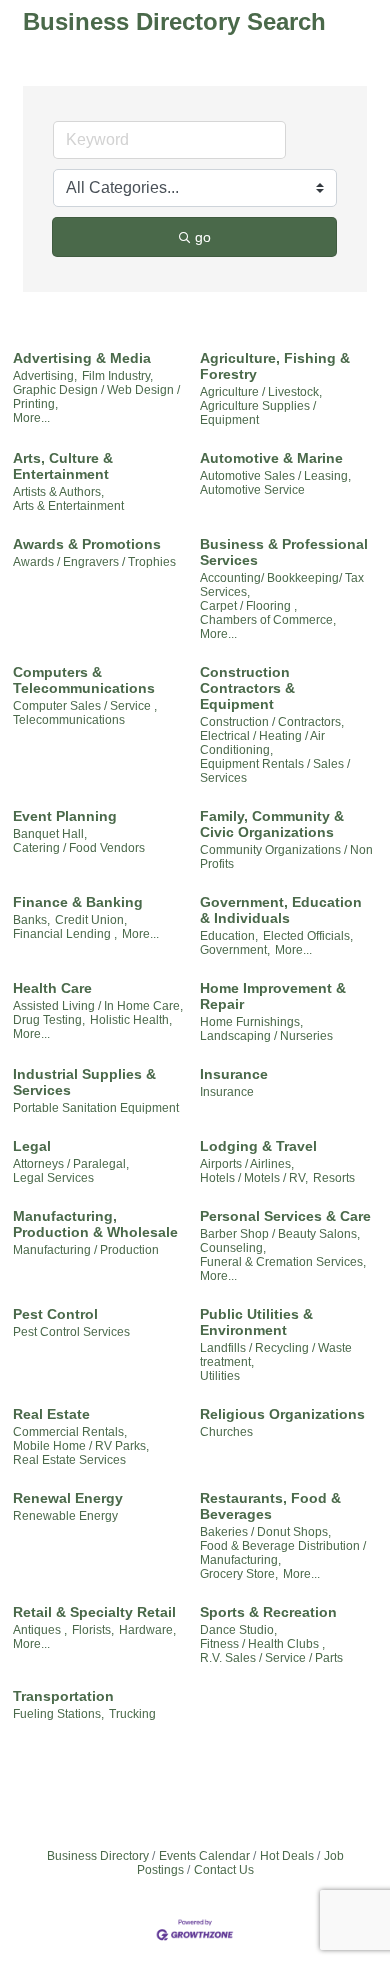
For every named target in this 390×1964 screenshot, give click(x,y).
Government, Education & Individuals (281, 910)
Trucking (132, 1714)
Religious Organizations (282, 1414)
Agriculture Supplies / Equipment (258, 413)
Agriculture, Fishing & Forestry (275, 366)
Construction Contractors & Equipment (247, 688)
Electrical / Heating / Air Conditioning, (262, 743)
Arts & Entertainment (68, 506)
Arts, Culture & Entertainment (63, 466)
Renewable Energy (65, 1516)
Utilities (220, 1376)
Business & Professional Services (284, 552)
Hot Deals (287, 1856)
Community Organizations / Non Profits (286, 857)
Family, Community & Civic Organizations (272, 824)
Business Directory (98, 1856)
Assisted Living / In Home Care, (98, 1006)
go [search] (203, 237)
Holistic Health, (131, 1020)
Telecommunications (69, 720)
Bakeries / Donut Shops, (265, 1532)
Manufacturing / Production (86, 1250)
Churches (226, 1432)
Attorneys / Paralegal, (71, 1164)
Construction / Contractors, (272, 722)
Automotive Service (252, 490)
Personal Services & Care (285, 1216)
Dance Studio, (238, 1630)
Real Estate (51, 1414)
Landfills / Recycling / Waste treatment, (276, 1355)
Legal (32, 1146)
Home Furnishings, (251, 1022)
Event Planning (65, 816)
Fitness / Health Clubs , (262, 1644)
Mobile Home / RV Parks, (81, 1446)
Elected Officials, (308, 936)
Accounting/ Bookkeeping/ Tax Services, (282, 585)
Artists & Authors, (58, 492)
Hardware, (147, 1630)
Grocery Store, (239, 1574)
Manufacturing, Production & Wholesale (95, 1224)
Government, (235, 950)
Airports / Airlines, (247, 1164)
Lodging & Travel (258, 1146)
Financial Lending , (65, 934)
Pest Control (55, 1314)
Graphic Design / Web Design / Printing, (96, 397)
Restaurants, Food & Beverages (270, 1506)
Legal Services (53, 1178)
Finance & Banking (78, 902)
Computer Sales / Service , (85, 706)
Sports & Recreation (268, 1612)
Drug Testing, (49, 1020)
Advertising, (45, 376)
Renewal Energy (68, 1498)
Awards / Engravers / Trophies (94, 562)
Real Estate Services (69, 1460)
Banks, (31, 920)
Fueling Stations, (58, 1714)
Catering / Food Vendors (79, 848)
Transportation (63, 1696)
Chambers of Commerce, (268, 620)
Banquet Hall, (50, 834)
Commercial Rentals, (70, 1432)
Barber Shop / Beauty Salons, (280, 1234)
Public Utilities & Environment (256, 1322)
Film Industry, (117, 376)
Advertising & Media (82, 358)
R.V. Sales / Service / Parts (271, 1658)
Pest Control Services (71, 1332)
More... (31, 418)
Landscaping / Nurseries (266, 1036)
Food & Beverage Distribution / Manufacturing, (283, 1553)
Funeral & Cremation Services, (283, 1262)
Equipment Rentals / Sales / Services (275, 771)
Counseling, (233, 1248)
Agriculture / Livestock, (261, 392)
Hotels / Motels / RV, (254, 1178)
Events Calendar (204, 1856)
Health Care (52, 988)
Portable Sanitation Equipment (96, 1108)
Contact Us (224, 1870)
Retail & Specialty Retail (94, 1612)
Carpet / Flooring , (248, 606)
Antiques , (40, 1630)
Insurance (234, 1074)
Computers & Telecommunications (84, 680)
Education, (229, 936)
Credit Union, (91, 920)
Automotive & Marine (271, 458)
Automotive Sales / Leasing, (275, 476)
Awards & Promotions (87, 544)
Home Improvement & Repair (273, 996)
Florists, (93, 1630)
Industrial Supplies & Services (84, 1082)
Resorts (334, 1178)
